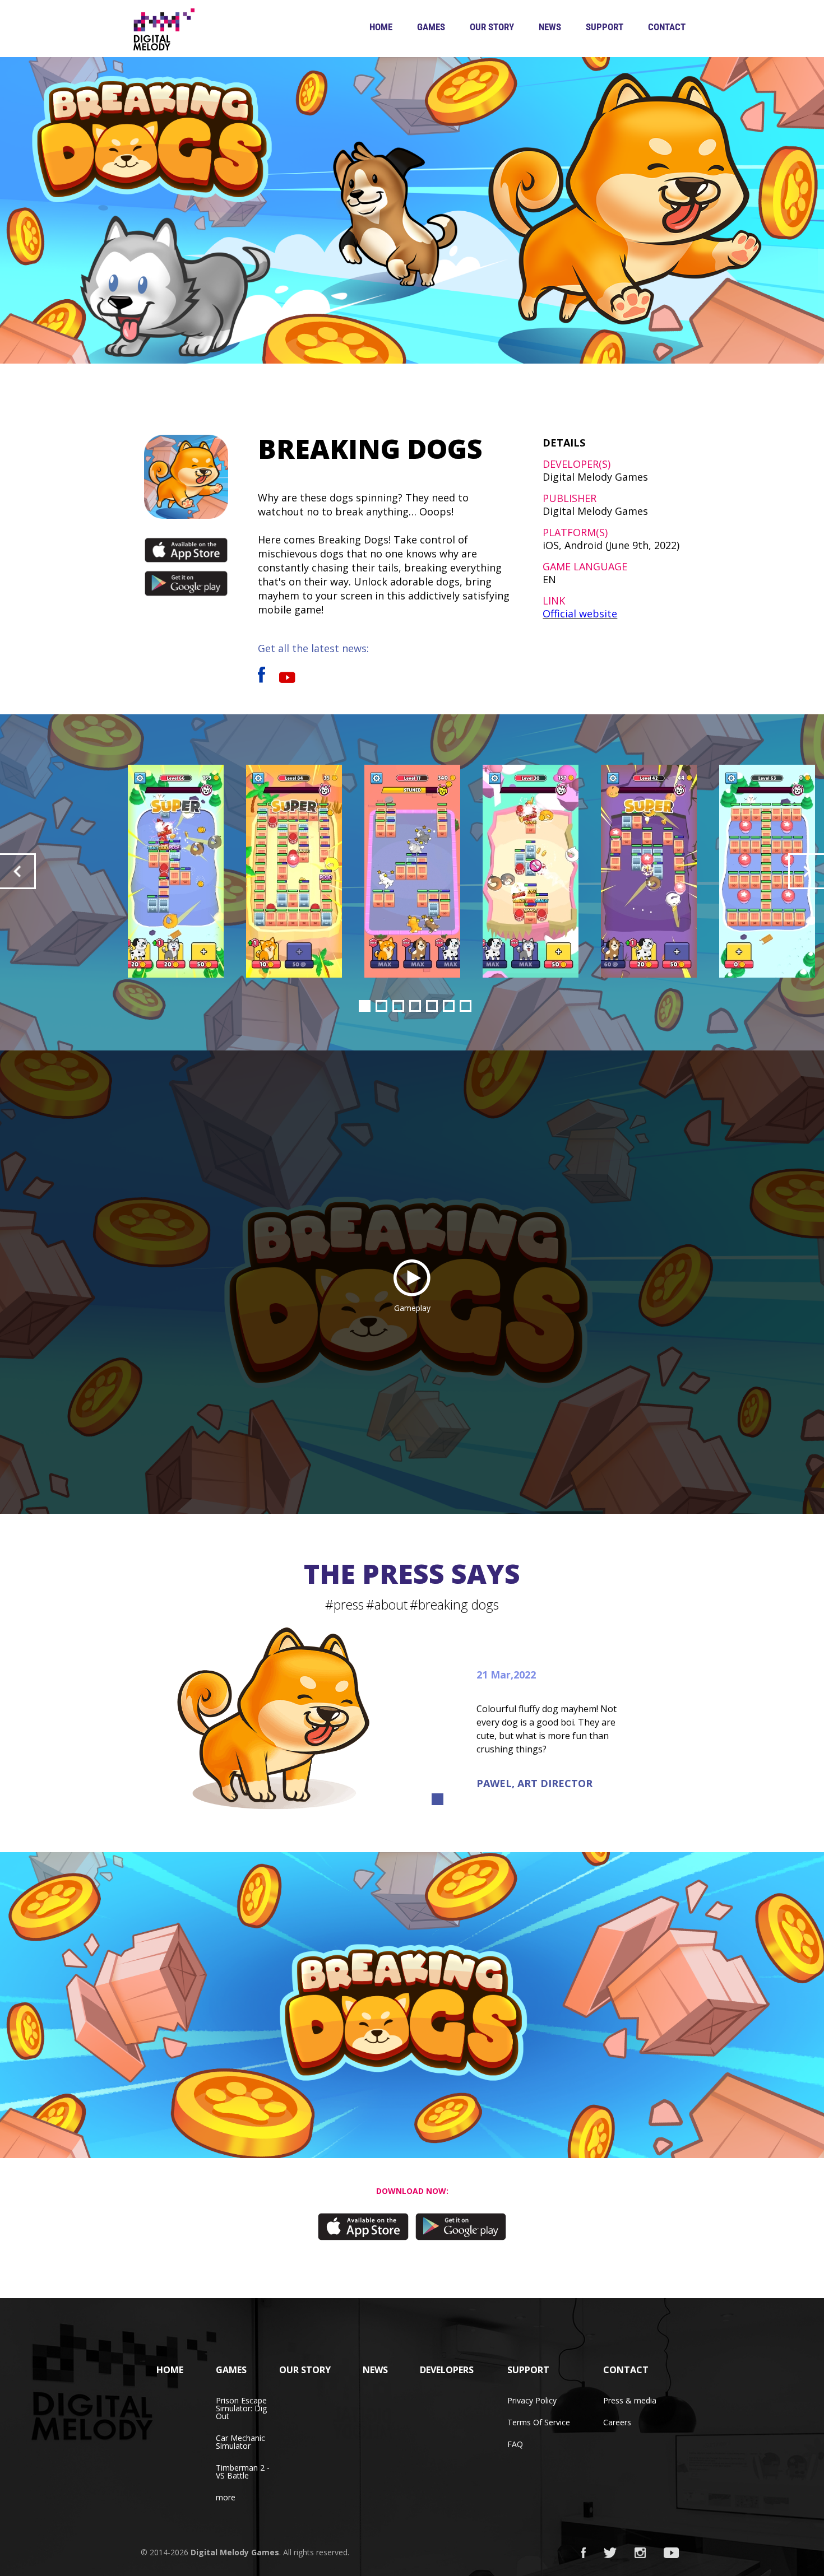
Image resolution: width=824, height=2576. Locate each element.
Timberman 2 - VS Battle (243, 2472)
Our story (492, 27)
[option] (412, 871)
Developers (447, 2370)
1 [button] (365, 1006)
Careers (617, 2422)
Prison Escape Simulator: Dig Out (241, 2408)
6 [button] (449, 1006)
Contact (667, 27)
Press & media (630, 2400)
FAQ (515, 2444)
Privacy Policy (532, 2400)
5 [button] (432, 1006)
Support (605, 27)
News (550, 27)
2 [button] (381, 1006)
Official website (580, 613)
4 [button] (415, 1006)
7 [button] (466, 1006)
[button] (18, 871)
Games (431, 27)
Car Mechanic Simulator (240, 2442)
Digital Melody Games (235, 2552)
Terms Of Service (539, 2422)
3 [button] (398, 1006)
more (226, 2497)
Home (381, 27)
